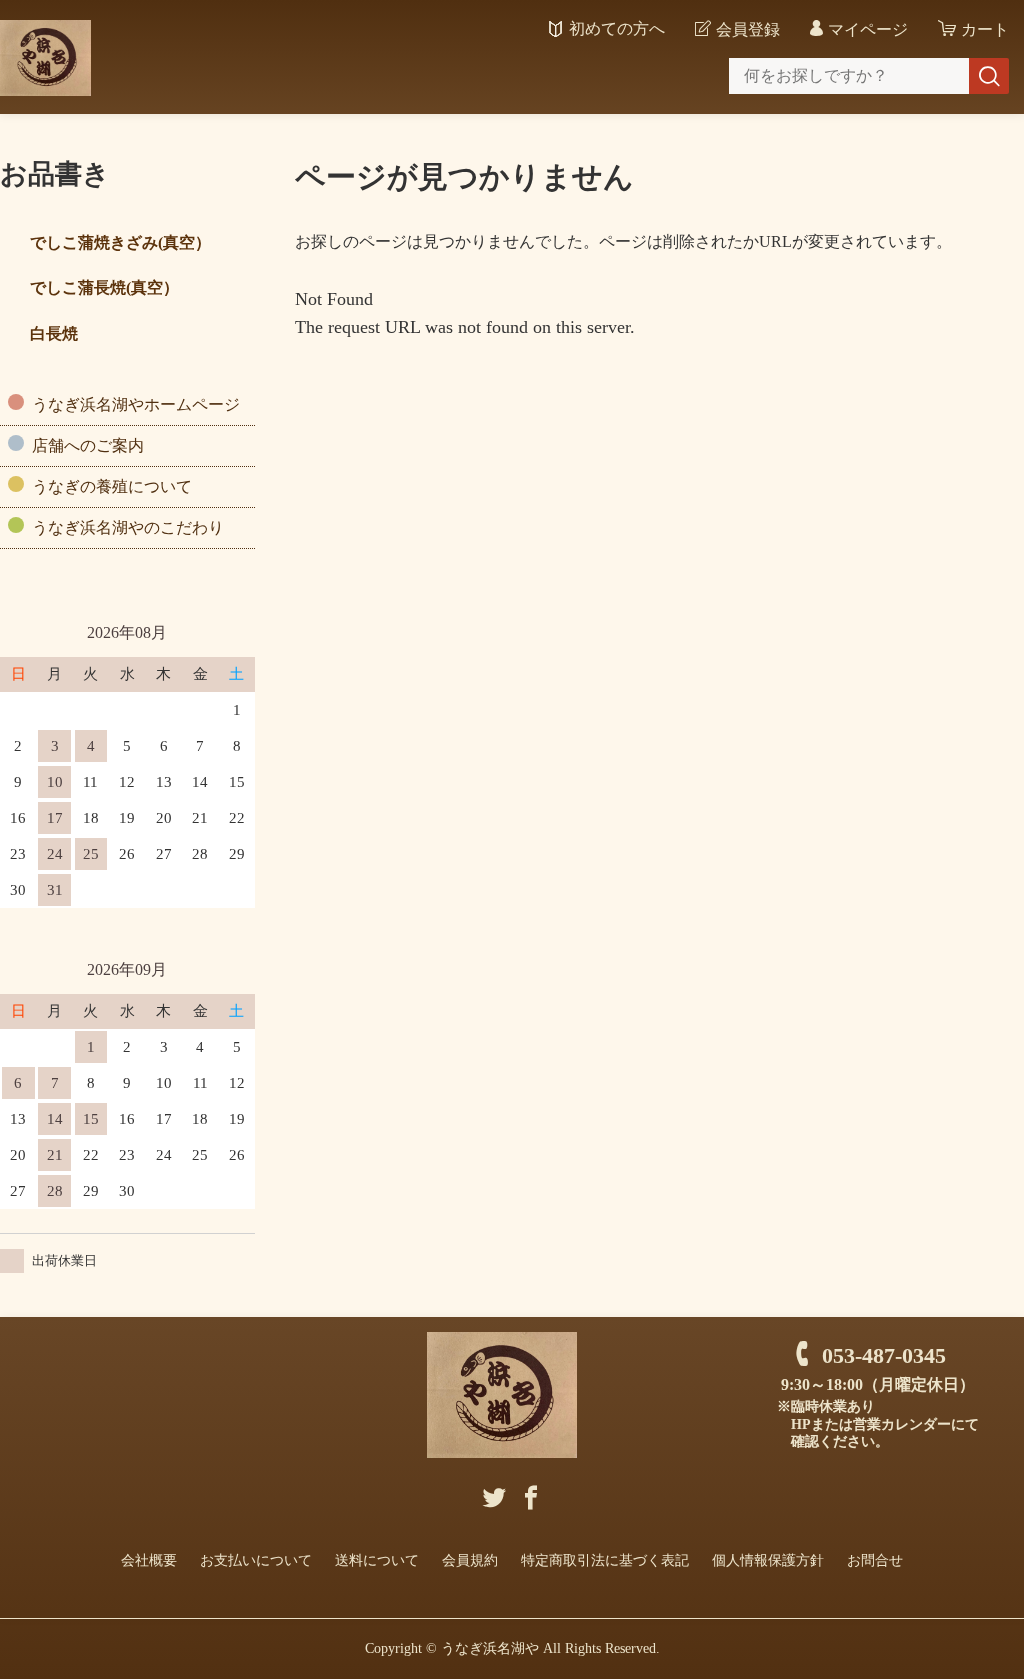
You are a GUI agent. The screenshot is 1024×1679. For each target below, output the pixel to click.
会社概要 (149, 1560)
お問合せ (875, 1560)
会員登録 (748, 29)
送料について (377, 1560)
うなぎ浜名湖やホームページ (136, 404)
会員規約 (470, 1560)
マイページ (868, 29)
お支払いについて (256, 1560)
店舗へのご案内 (88, 445)
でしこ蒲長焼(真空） (104, 287)
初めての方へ (617, 29)
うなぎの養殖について (112, 486)
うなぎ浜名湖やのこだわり (128, 527)
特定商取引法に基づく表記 (605, 1560)
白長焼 (54, 333)
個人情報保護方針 (768, 1560)
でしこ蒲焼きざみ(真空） (120, 242)
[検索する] (989, 76)
